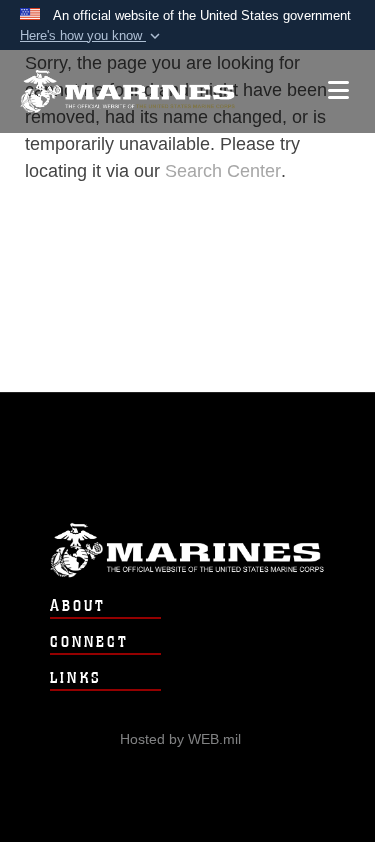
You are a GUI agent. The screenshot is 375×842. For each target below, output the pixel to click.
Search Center (223, 171)
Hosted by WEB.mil (180, 739)
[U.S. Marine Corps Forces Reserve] (127, 91)
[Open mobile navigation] (338, 90)
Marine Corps (187, 550)
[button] (92, 36)
